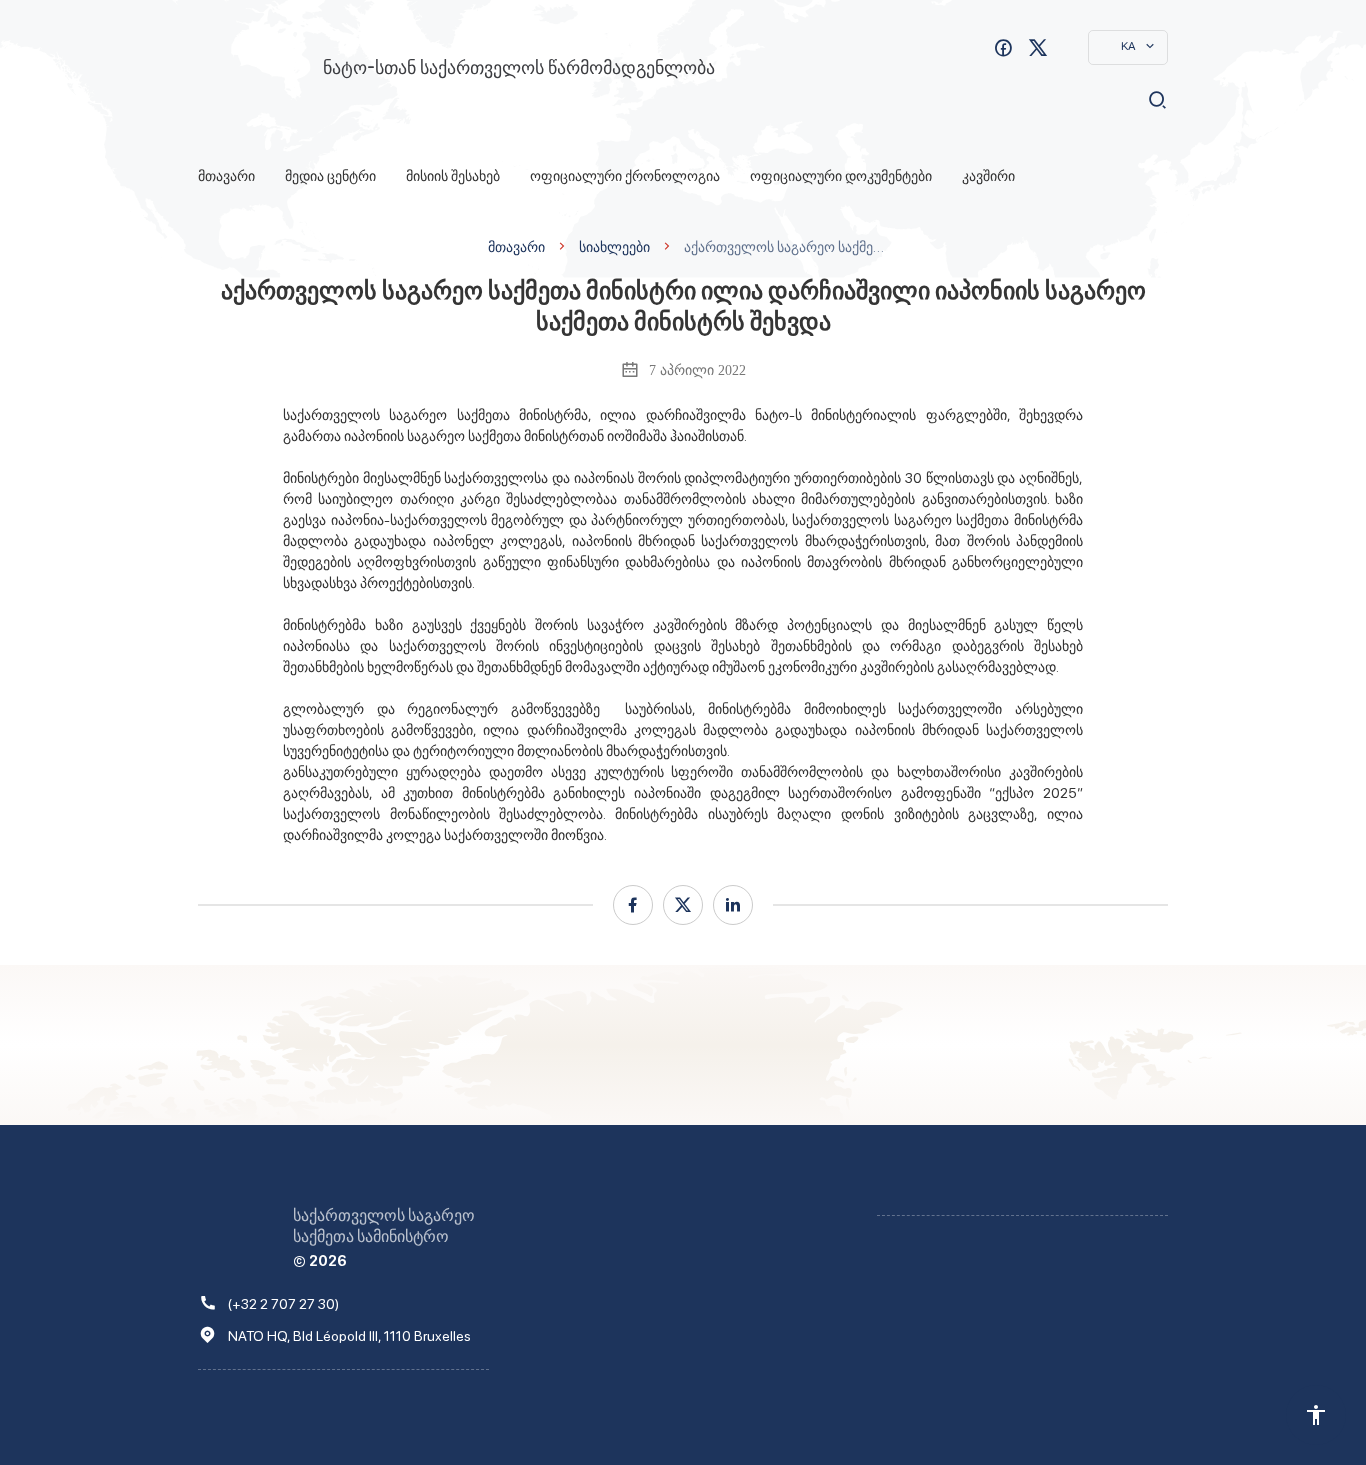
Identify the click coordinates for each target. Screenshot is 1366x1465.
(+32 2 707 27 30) (283, 1303)
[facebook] (633, 905)
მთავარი (226, 175)
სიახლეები (614, 246)
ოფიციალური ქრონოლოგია (625, 175)
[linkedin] (733, 905)
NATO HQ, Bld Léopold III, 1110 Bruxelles (349, 1335)
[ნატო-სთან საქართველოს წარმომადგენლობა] (250, 72)
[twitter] (683, 905)
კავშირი (988, 175)
